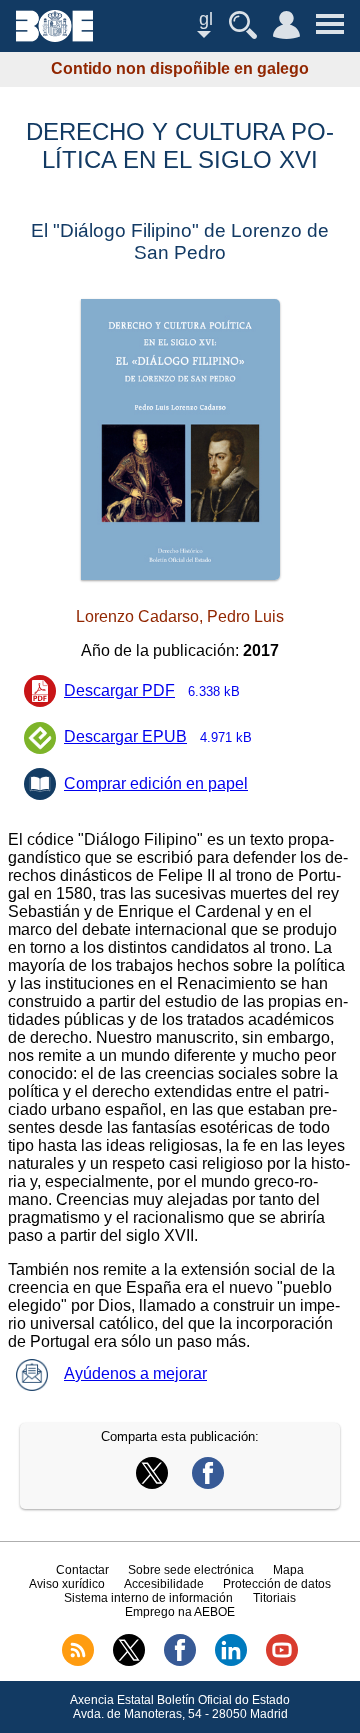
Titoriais (274, 1598)
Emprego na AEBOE (180, 1612)
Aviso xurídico (67, 1584)
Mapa (288, 1570)
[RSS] (78, 1662)
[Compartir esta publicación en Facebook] (208, 1483)
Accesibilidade (164, 1584)
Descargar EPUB (158, 736)
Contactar (82, 1570)
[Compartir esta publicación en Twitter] (152, 1483)
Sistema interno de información (148, 1598)
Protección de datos (277, 1584)
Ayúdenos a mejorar (135, 1373)
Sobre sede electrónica (191, 1570)
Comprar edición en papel (156, 783)
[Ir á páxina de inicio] (54, 36)
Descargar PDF (152, 690)
